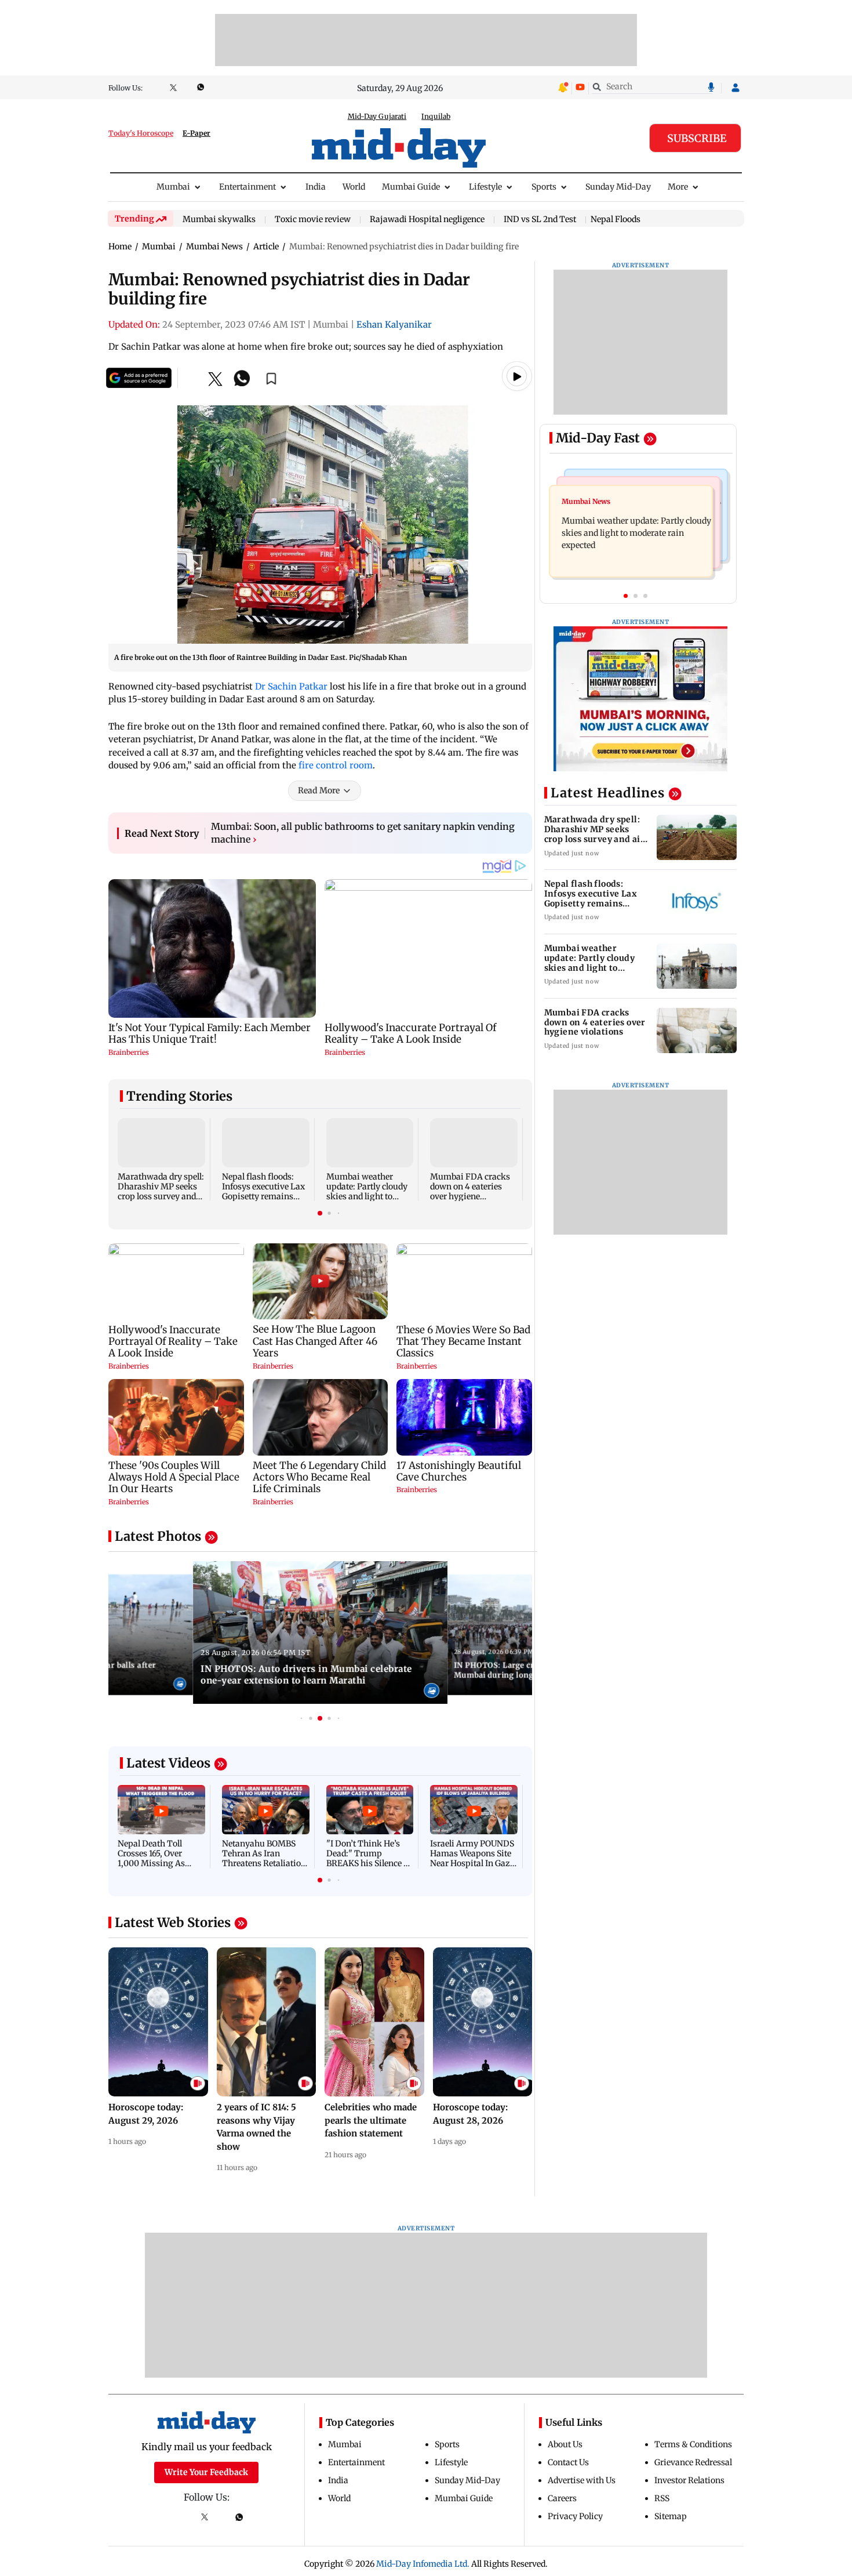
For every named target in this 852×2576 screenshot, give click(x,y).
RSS (662, 2498)
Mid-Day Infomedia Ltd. (423, 2564)
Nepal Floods (616, 219)
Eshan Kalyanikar (394, 324)
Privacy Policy (575, 2516)
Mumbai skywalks (219, 220)
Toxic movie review (313, 220)
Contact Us (568, 2462)
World (354, 187)
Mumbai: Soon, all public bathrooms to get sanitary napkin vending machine (363, 833)
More (678, 187)
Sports (544, 187)
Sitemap (671, 2516)
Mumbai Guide (411, 187)
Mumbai (173, 187)
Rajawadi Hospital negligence (427, 220)
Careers (562, 2498)
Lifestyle (485, 187)
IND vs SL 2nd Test (540, 220)
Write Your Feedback (206, 2472)
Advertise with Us (582, 2480)
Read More (319, 790)
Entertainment (247, 187)
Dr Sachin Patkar (291, 686)
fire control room (336, 765)
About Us (565, 2444)
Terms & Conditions (693, 2444)
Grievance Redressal (693, 2462)
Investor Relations (689, 2480)
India (316, 187)
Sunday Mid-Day (618, 187)
